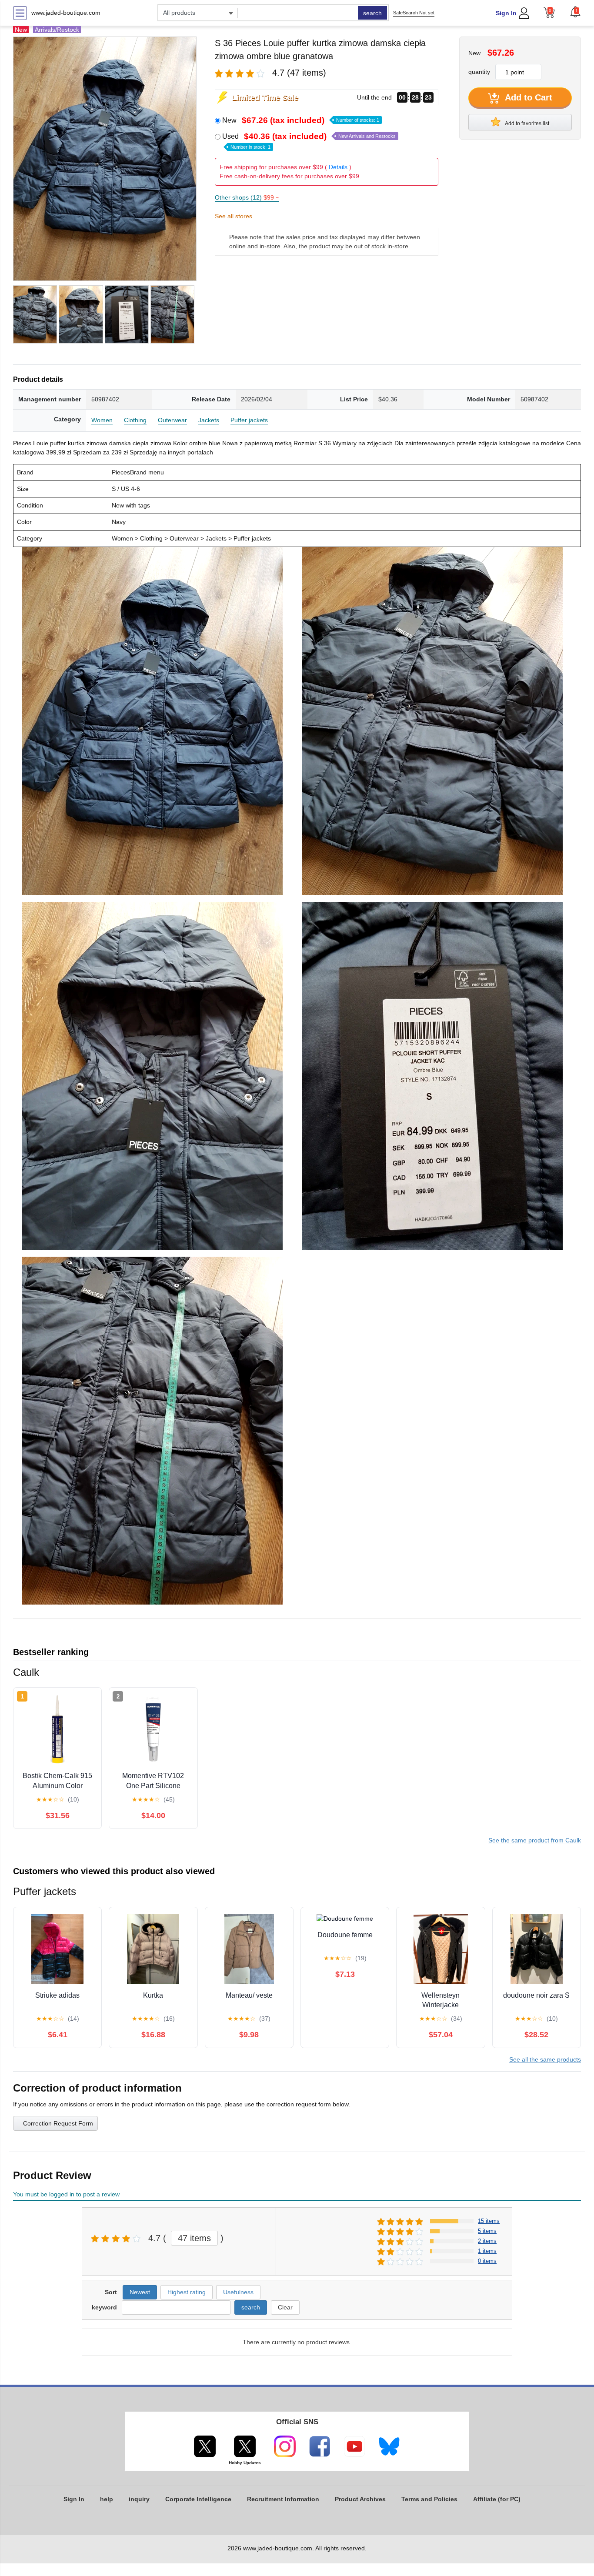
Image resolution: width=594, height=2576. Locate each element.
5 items (487, 2231)
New (301, 120)
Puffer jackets (249, 420)
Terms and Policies (429, 2499)
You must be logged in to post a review (66, 2194)
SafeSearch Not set (414, 13)
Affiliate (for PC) (497, 2499)
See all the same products (545, 2059)
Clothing (135, 420)
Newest (140, 2292)
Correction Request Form (58, 2123)
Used (309, 141)
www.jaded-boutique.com (66, 13)
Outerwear (172, 420)
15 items (489, 2221)
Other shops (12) (247, 197)
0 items (487, 2261)
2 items (487, 2241)
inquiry (139, 2499)
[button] (575, 12)
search (372, 13)
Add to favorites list (527, 123)
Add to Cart (527, 97)
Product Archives (360, 2499)
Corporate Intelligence (198, 2499)
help (107, 2499)
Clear (285, 2307)
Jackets (209, 420)
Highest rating (187, 2292)
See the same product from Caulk (535, 1840)
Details (338, 167)
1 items (487, 2251)
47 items (194, 2238)
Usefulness (238, 2292)
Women (102, 420)
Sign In (506, 13)
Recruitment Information (283, 2499)
